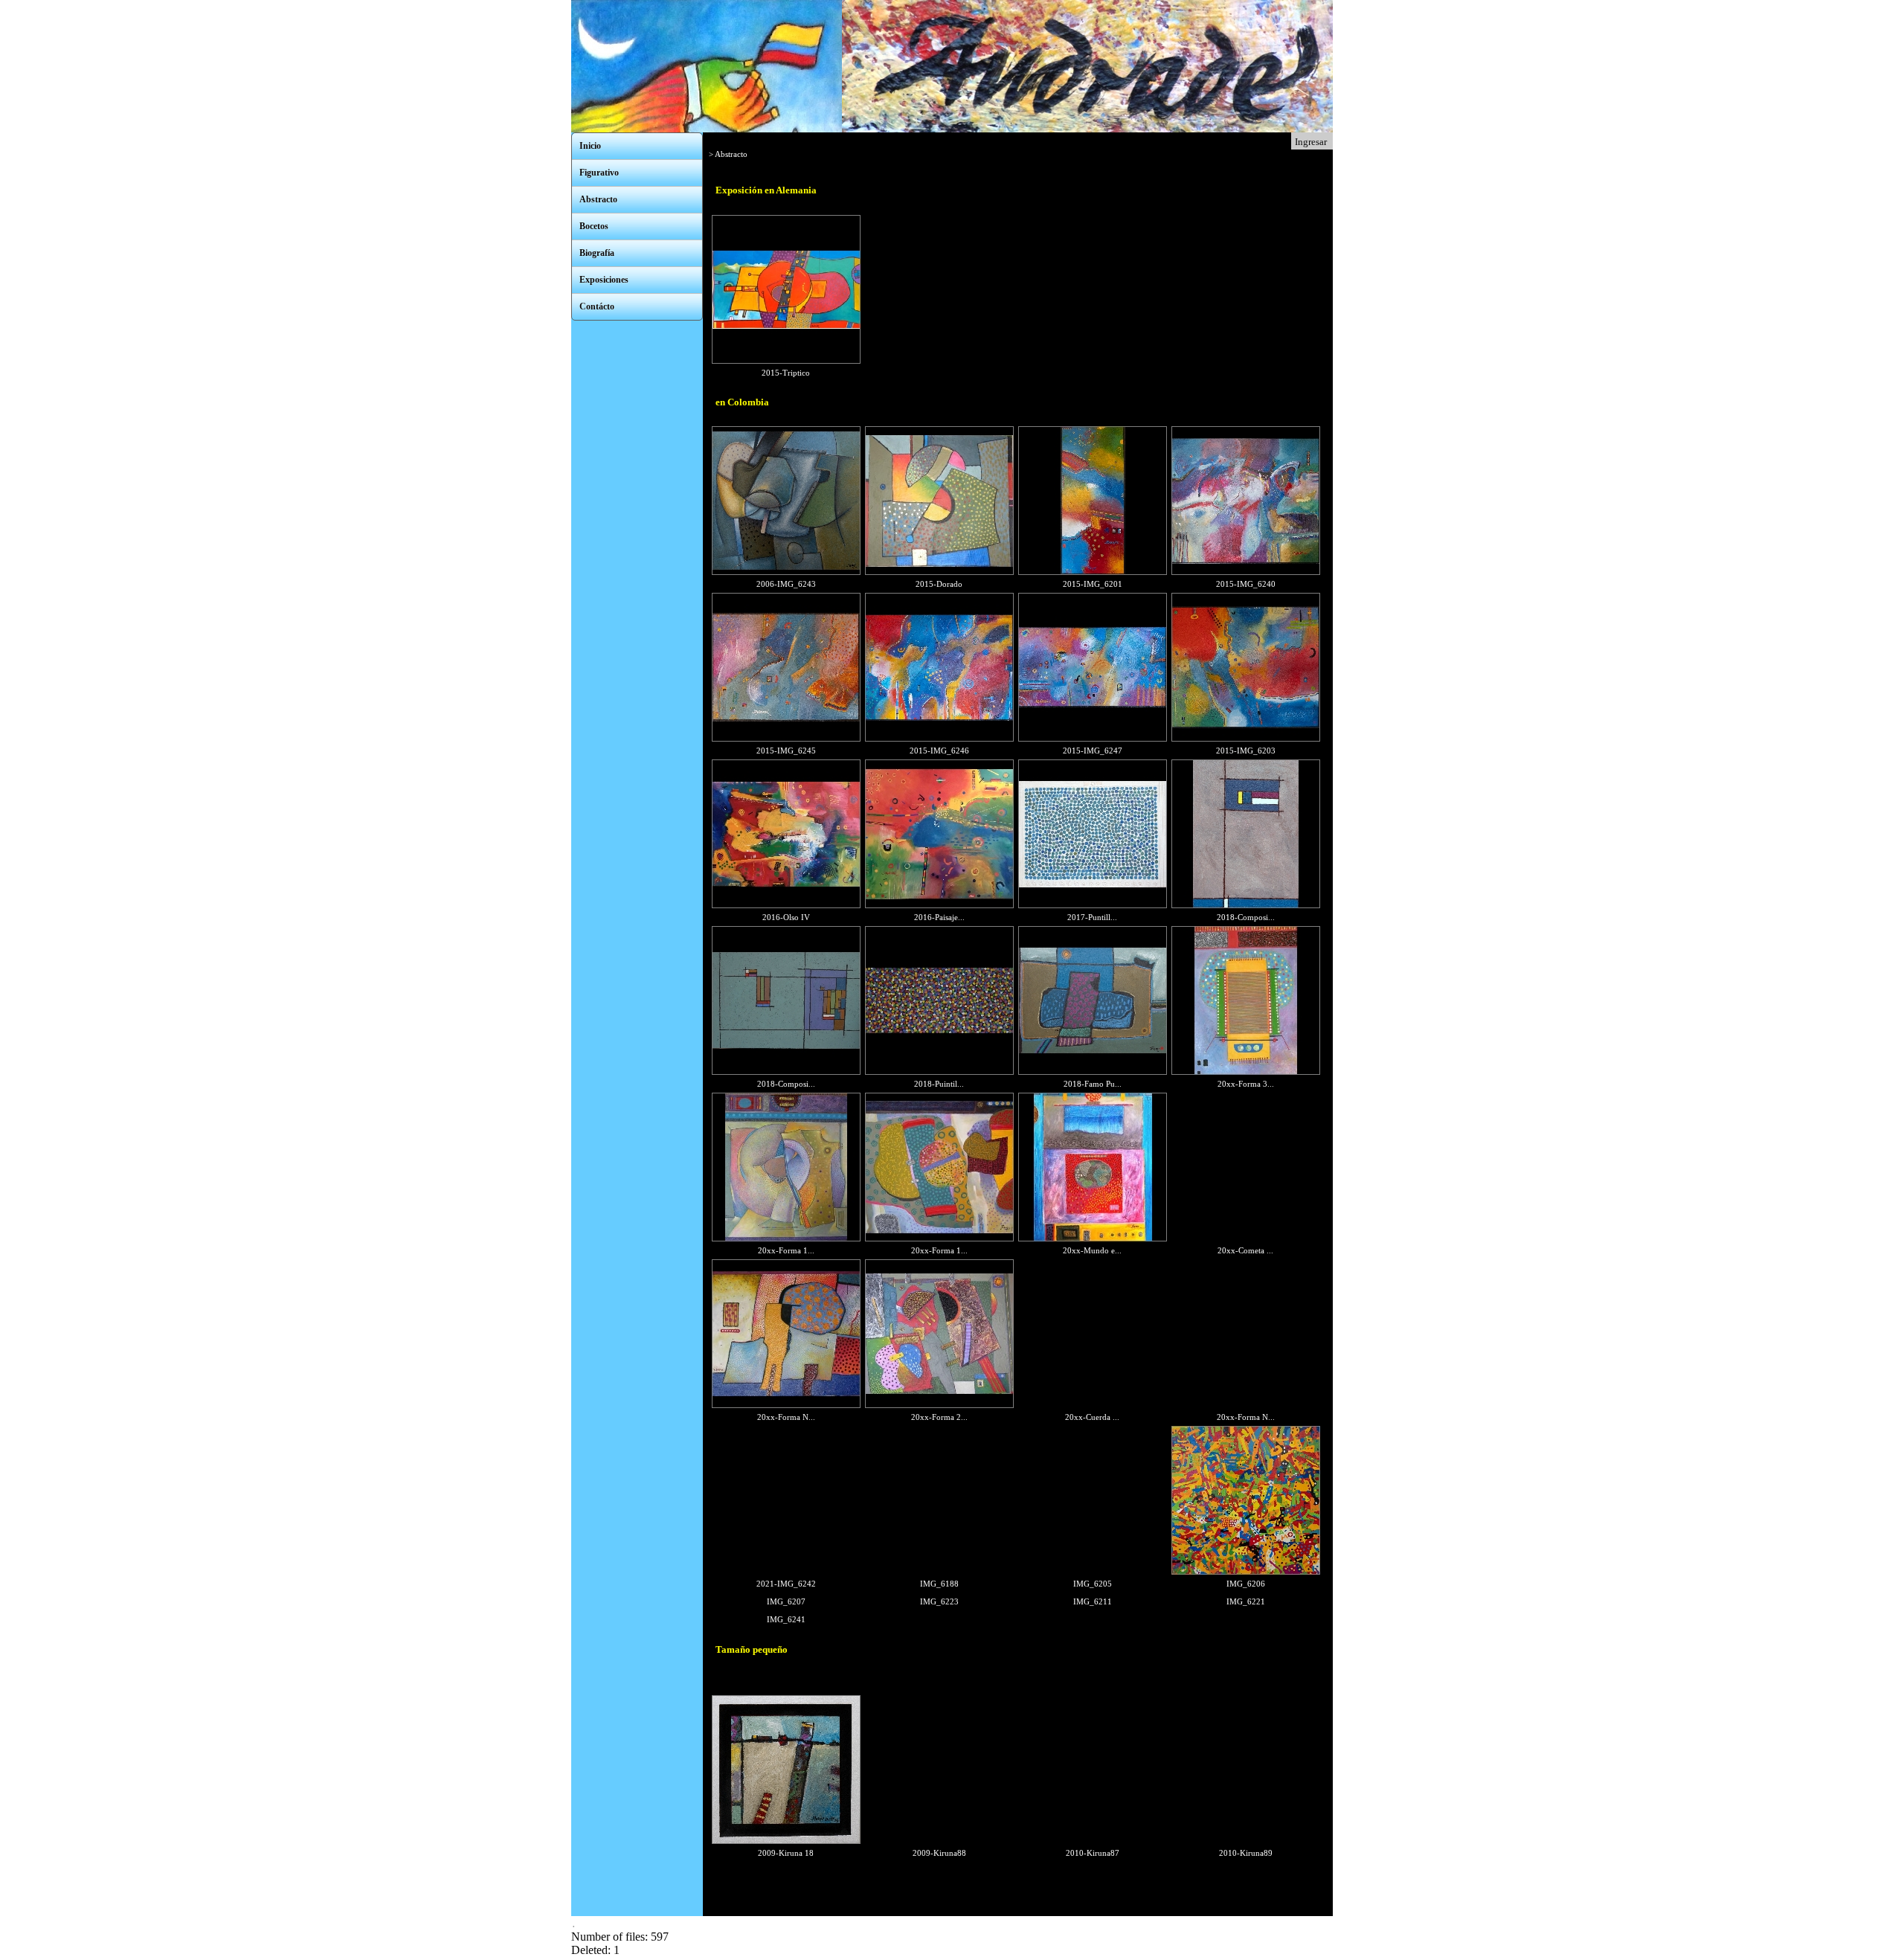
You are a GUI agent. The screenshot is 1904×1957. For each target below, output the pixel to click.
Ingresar (1311, 142)
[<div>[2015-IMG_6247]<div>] (1093, 738)
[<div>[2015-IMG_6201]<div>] (1093, 572)
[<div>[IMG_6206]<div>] (1246, 1571)
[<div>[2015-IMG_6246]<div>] (939, 738)
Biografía (597, 253)
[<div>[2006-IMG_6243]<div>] (786, 572)
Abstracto (598, 199)
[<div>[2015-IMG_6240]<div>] (1246, 572)
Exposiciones (604, 280)
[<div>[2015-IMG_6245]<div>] (786, 738)
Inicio (590, 146)
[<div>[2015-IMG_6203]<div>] (1246, 738)
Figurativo (599, 173)
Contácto (597, 306)
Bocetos (594, 226)
